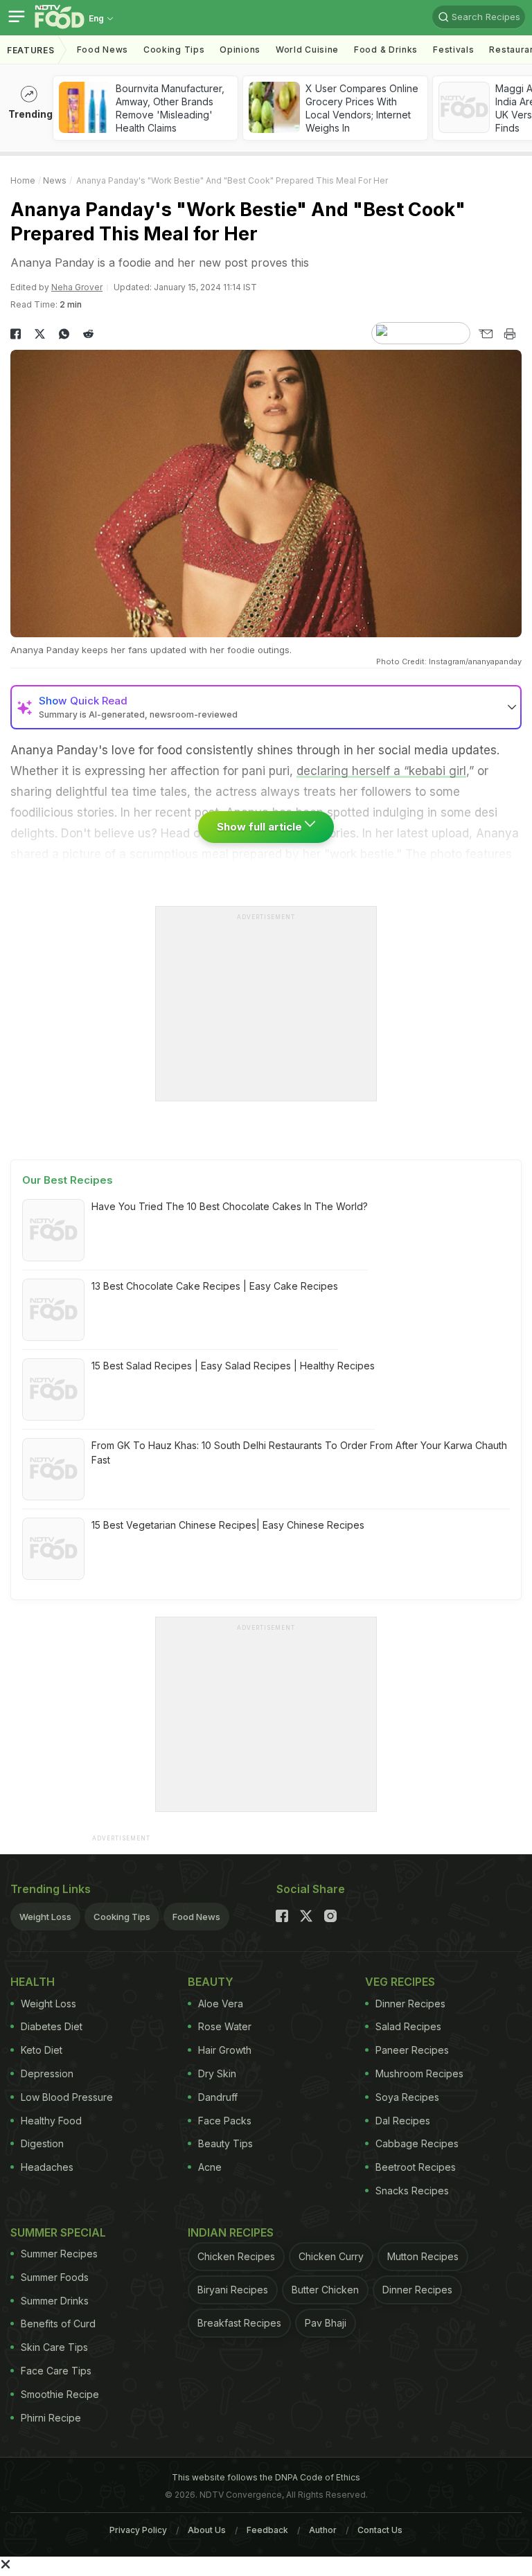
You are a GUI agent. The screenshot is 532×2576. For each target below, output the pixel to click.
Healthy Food (51, 2121)
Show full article (261, 827)
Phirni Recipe (51, 2418)
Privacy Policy (138, 2530)
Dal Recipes (403, 2121)
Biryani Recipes (233, 2290)
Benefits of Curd (58, 2324)
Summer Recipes (59, 2254)
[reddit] (88, 334)
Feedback (267, 2530)
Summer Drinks (55, 2301)
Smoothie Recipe (60, 2394)
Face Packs (225, 2121)
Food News (103, 50)
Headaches (47, 2167)
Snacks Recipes (412, 2191)
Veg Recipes (400, 1982)
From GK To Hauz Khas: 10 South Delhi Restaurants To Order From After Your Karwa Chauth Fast (299, 1453)
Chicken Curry (331, 2256)
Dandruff (218, 2097)
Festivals (453, 50)
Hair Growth (225, 2050)
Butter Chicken (325, 2290)
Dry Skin (217, 2073)
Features (31, 50)
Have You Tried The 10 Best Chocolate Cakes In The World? (230, 1206)
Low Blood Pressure (67, 2097)
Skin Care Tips (54, 2347)
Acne (210, 2167)
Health (33, 1982)
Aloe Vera (221, 2004)
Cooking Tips (122, 1917)
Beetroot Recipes (416, 2167)
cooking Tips (174, 50)
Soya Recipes (407, 2097)
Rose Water (225, 2026)
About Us (207, 2530)
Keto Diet (42, 2050)
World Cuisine (307, 50)
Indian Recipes (231, 2232)
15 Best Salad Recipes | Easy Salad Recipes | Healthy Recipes (233, 1366)
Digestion (42, 2143)
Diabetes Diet (52, 2026)
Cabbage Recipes (417, 2143)
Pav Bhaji (326, 2323)
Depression (47, 2073)
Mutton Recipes (423, 2256)
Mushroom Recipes (419, 2073)
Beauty (211, 1982)
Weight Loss (45, 1917)
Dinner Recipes (410, 2004)
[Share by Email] (485, 334)
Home (23, 180)
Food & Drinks (386, 50)
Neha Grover (77, 287)
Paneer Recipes (412, 2050)
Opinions (240, 50)
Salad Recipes (408, 2026)
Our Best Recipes (68, 1180)
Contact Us (380, 2530)
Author (323, 2530)
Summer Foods (55, 2277)
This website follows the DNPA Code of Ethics (266, 2477)
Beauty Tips (225, 2143)
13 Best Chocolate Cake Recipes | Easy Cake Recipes (215, 1286)
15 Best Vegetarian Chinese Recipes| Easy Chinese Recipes (228, 1525)
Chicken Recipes (236, 2256)
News (55, 180)
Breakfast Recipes (239, 2323)
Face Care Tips (56, 2371)
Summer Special (58, 2232)
